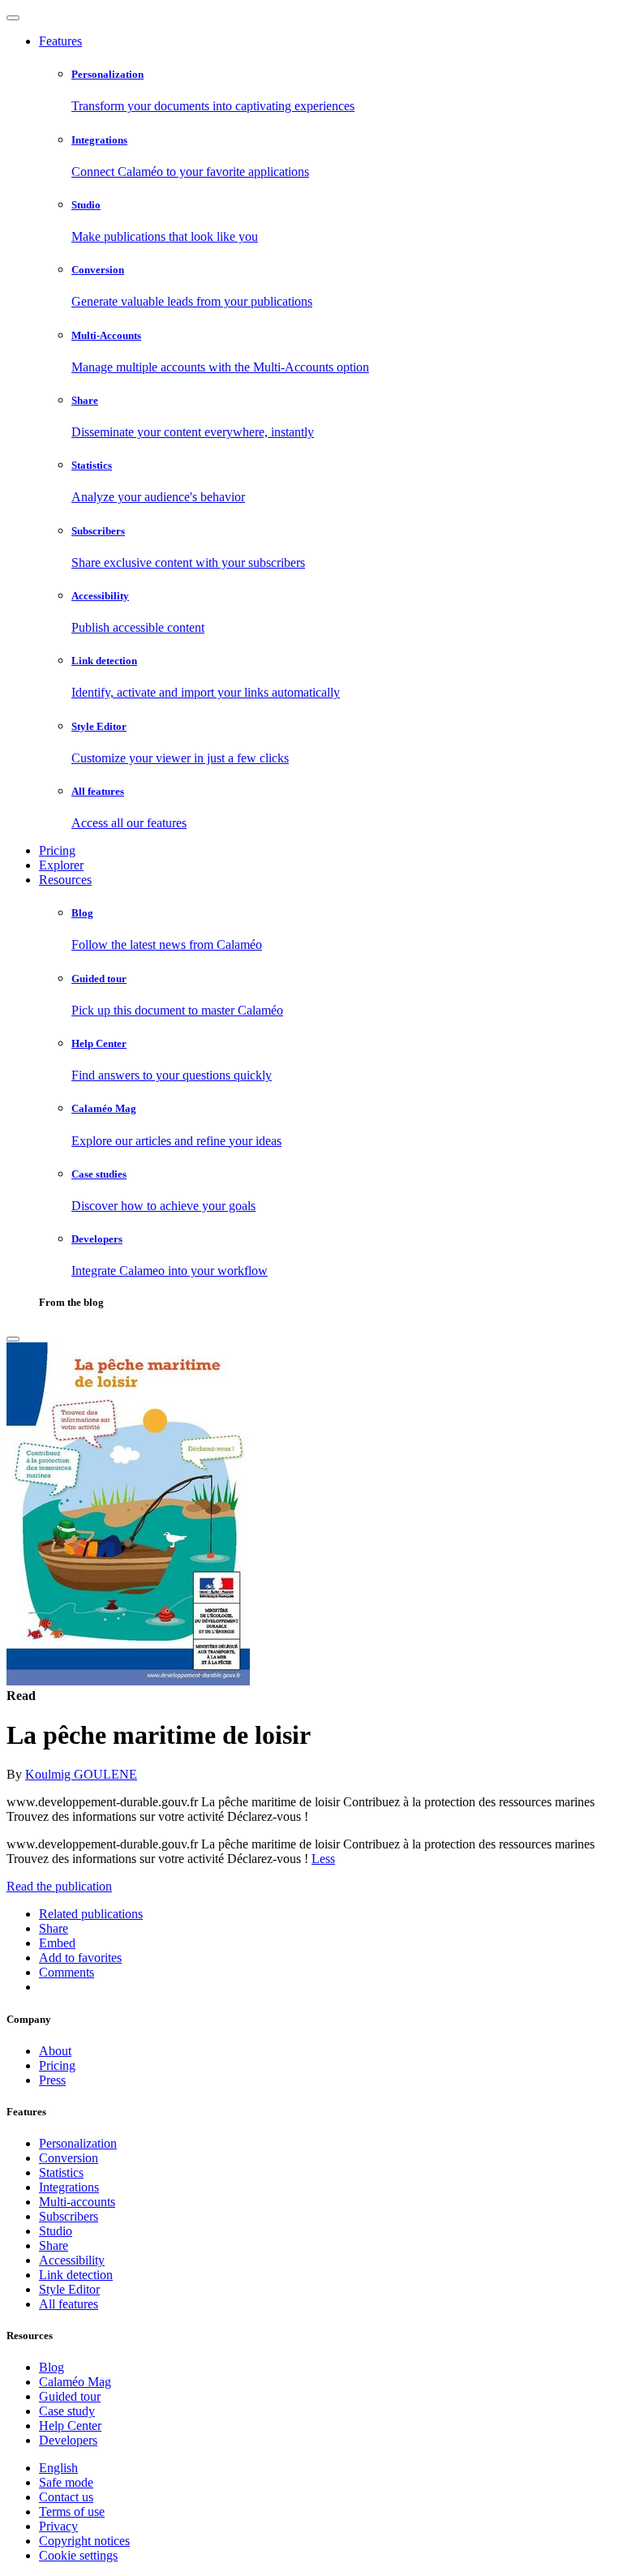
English (58, 2468)
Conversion (69, 2158)
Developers (68, 2440)
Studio (56, 2231)
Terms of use (72, 2512)
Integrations (69, 2187)
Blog (52, 2367)
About (55, 2051)
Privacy (58, 2526)
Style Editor (69, 2289)
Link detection (76, 2275)
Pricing (57, 850)
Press (52, 2080)
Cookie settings (78, 2555)
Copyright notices (84, 2541)
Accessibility (72, 2260)
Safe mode (66, 2482)
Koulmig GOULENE (81, 1774)
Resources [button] (65, 880)
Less (323, 1859)
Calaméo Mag (75, 2382)
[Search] (13, 1339)
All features (69, 2304)
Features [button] (60, 41)
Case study (67, 2411)
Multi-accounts (77, 2202)
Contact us (66, 2497)
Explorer (61, 865)
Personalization (78, 2143)
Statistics (61, 2172)
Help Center (70, 2426)
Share (54, 2245)
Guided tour (70, 2396)
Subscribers (69, 2216)
